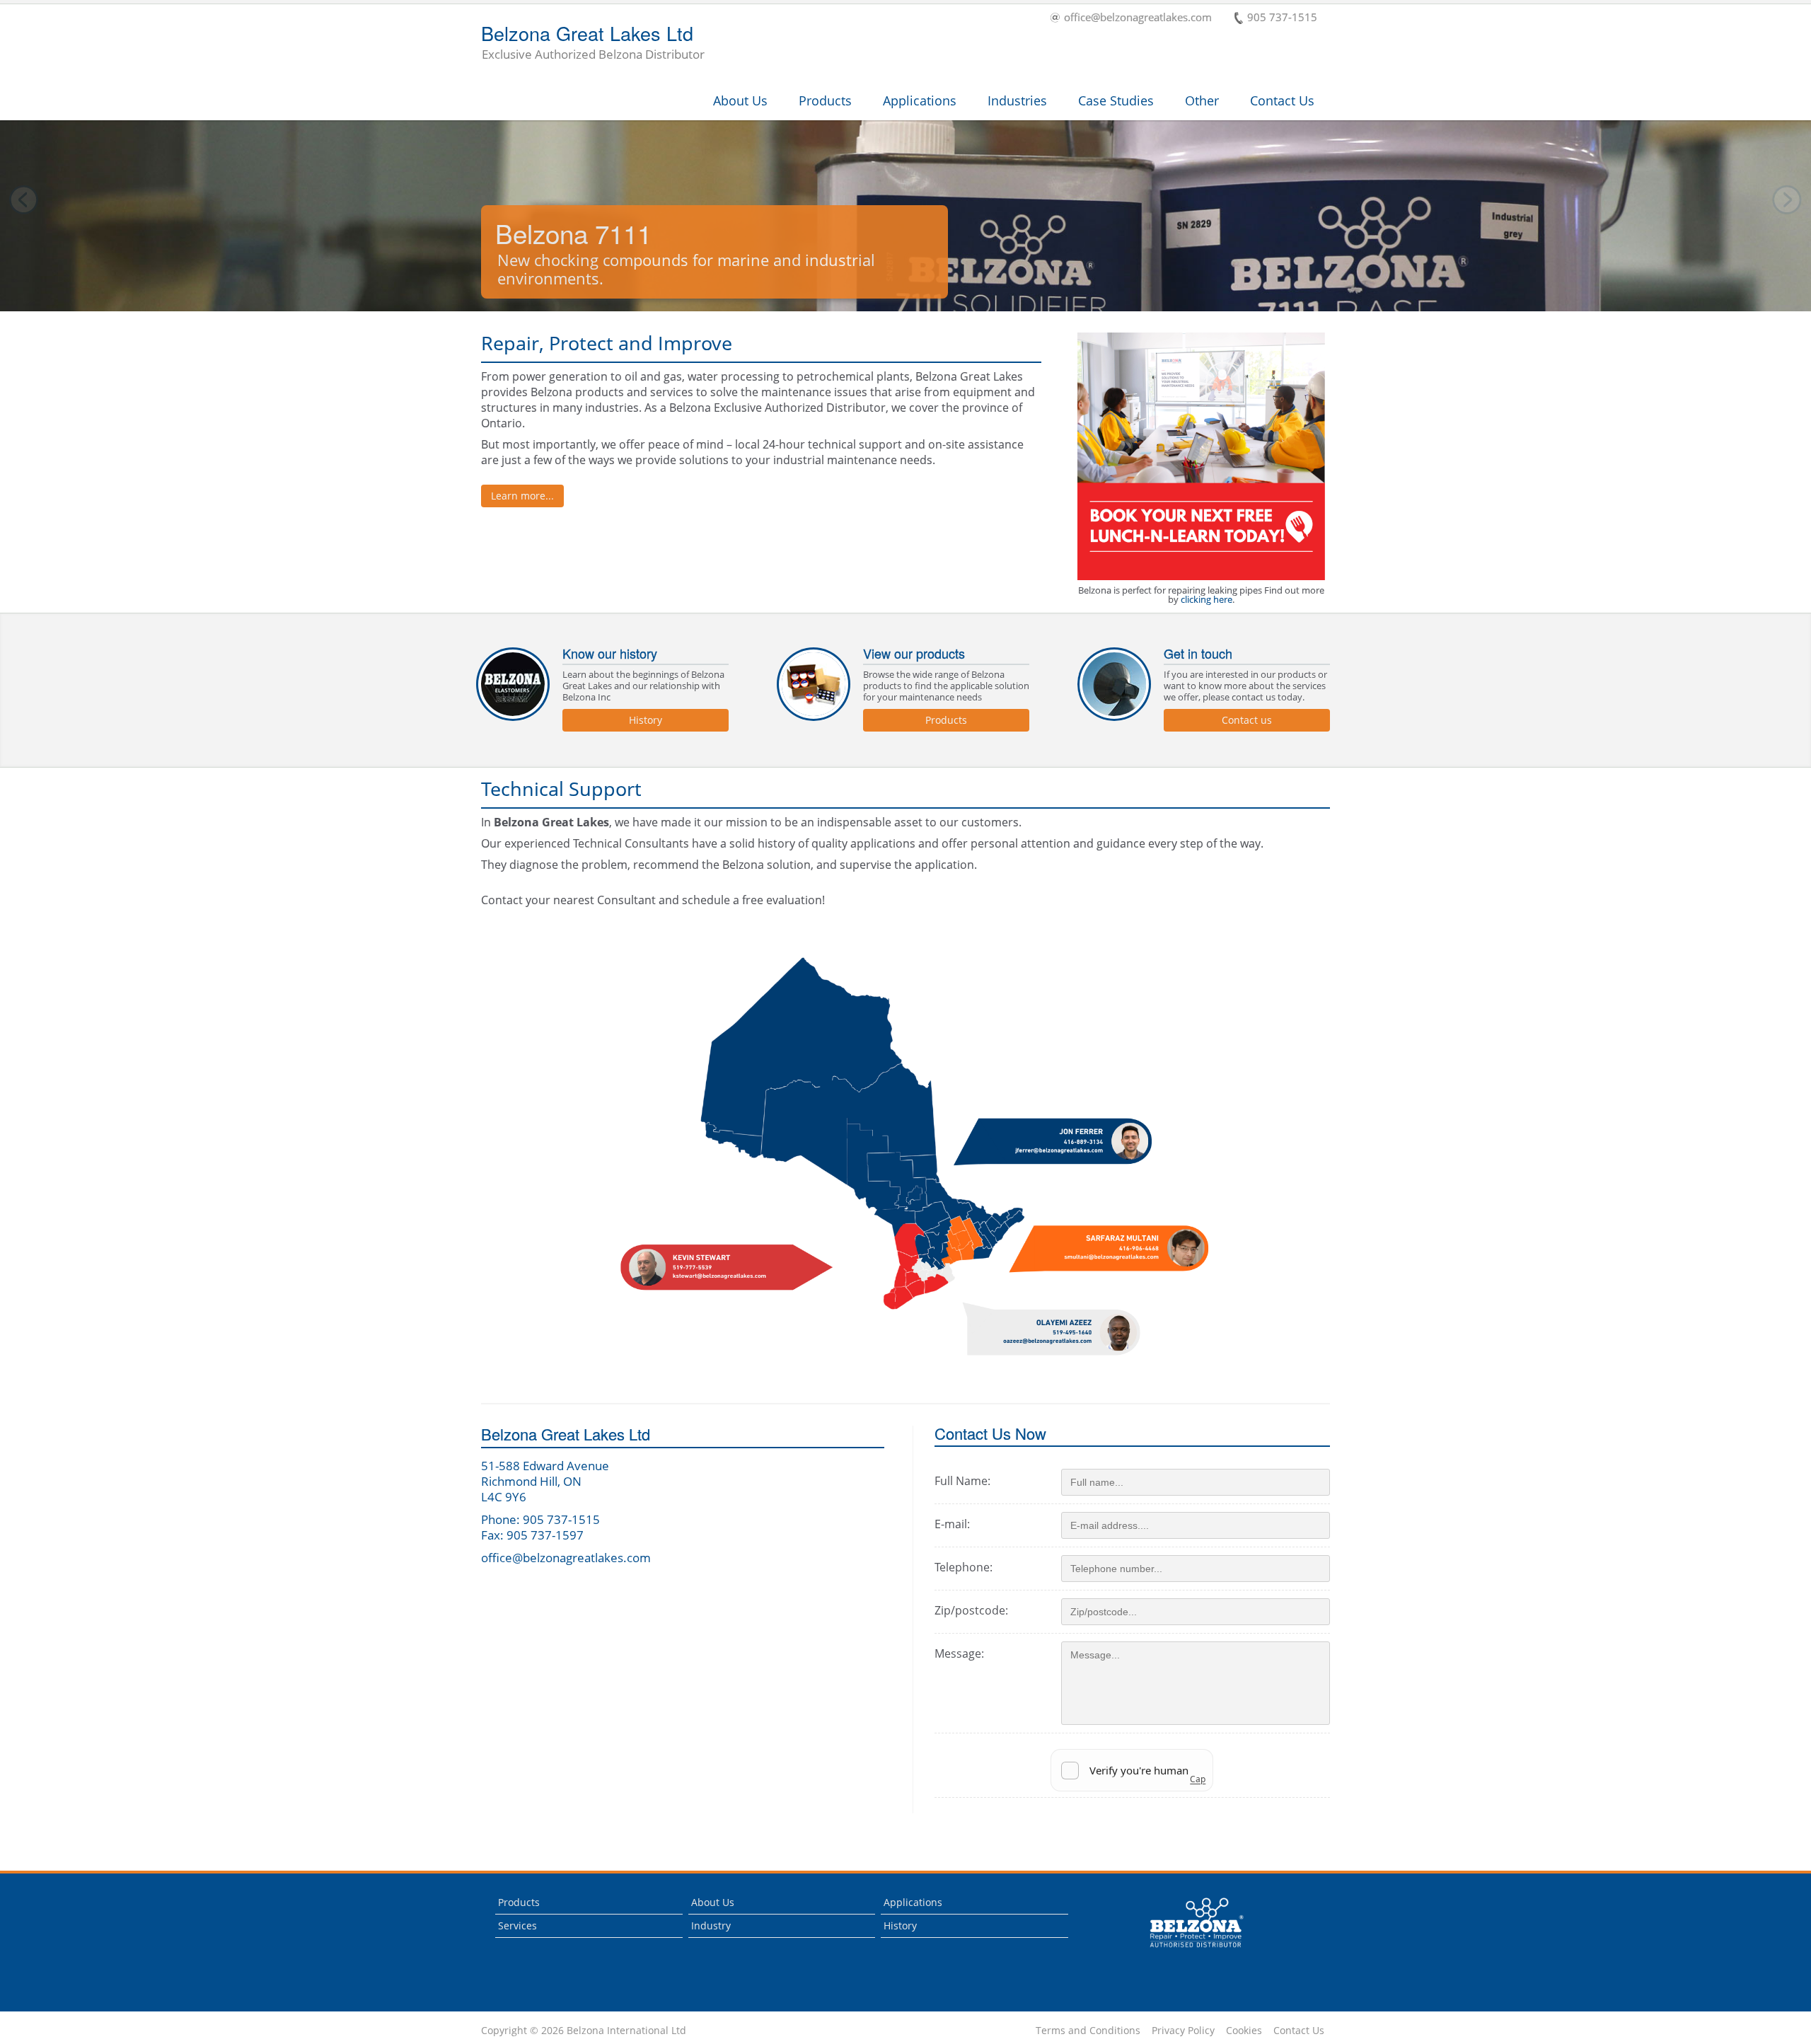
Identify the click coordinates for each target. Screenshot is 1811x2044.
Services (517, 1925)
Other (1202, 100)
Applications (920, 100)
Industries (1017, 100)
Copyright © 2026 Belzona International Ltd (584, 2031)
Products (825, 100)
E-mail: (952, 1524)
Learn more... (522, 496)
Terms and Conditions (1088, 2031)
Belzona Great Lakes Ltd (593, 43)
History (646, 720)
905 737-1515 (1282, 18)
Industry (711, 1925)
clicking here (1207, 599)
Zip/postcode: (971, 1610)
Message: (959, 1653)
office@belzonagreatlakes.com (1138, 18)
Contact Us (1282, 100)
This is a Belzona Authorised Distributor (1187, 1951)
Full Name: (962, 1481)
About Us (740, 100)
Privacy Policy (1183, 2031)
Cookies (1244, 2031)
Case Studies (1116, 100)
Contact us (1247, 720)
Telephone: (964, 1567)
